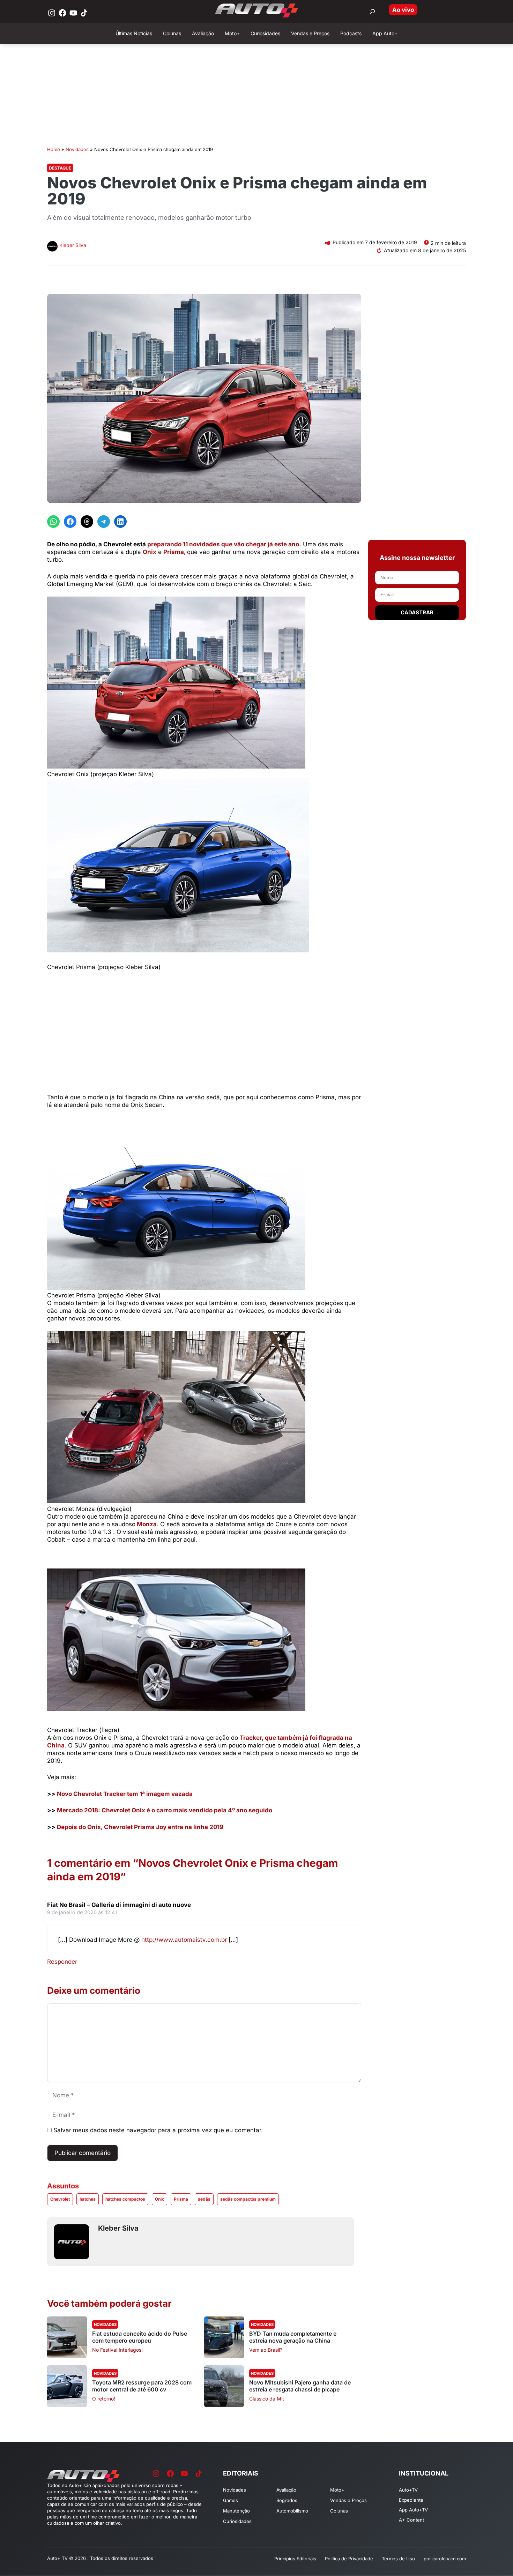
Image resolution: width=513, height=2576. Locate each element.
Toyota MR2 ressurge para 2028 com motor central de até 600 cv (142, 2386)
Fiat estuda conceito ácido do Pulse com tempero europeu (140, 2337)
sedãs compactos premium (248, 2199)
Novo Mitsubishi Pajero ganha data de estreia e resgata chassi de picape (300, 2386)
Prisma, (174, 552)
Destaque (60, 168)
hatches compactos (125, 2199)
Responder (62, 1962)
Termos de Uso (398, 2559)
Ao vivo (403, 10)
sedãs (204, 2199)
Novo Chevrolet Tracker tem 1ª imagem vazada (125, 1794)
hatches (88, 2199)
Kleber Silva (73, 245)
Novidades (77, 149)
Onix (150, 552)
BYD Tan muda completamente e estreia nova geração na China (293, 2337)
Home (54, 149)
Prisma (181, 2199)
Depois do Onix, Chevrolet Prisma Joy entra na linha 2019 (140, 1827)
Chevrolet (60, 2199)
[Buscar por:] (372, 12)
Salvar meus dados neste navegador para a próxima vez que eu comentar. (158, 2130)
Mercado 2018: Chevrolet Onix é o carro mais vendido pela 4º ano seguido (165, 1810)
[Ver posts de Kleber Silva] (52, 247)
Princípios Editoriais (295, 2559)
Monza (147, 1524)
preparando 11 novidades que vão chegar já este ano (223, 544)
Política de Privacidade (349, 2559)
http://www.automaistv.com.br (184, 1940)
